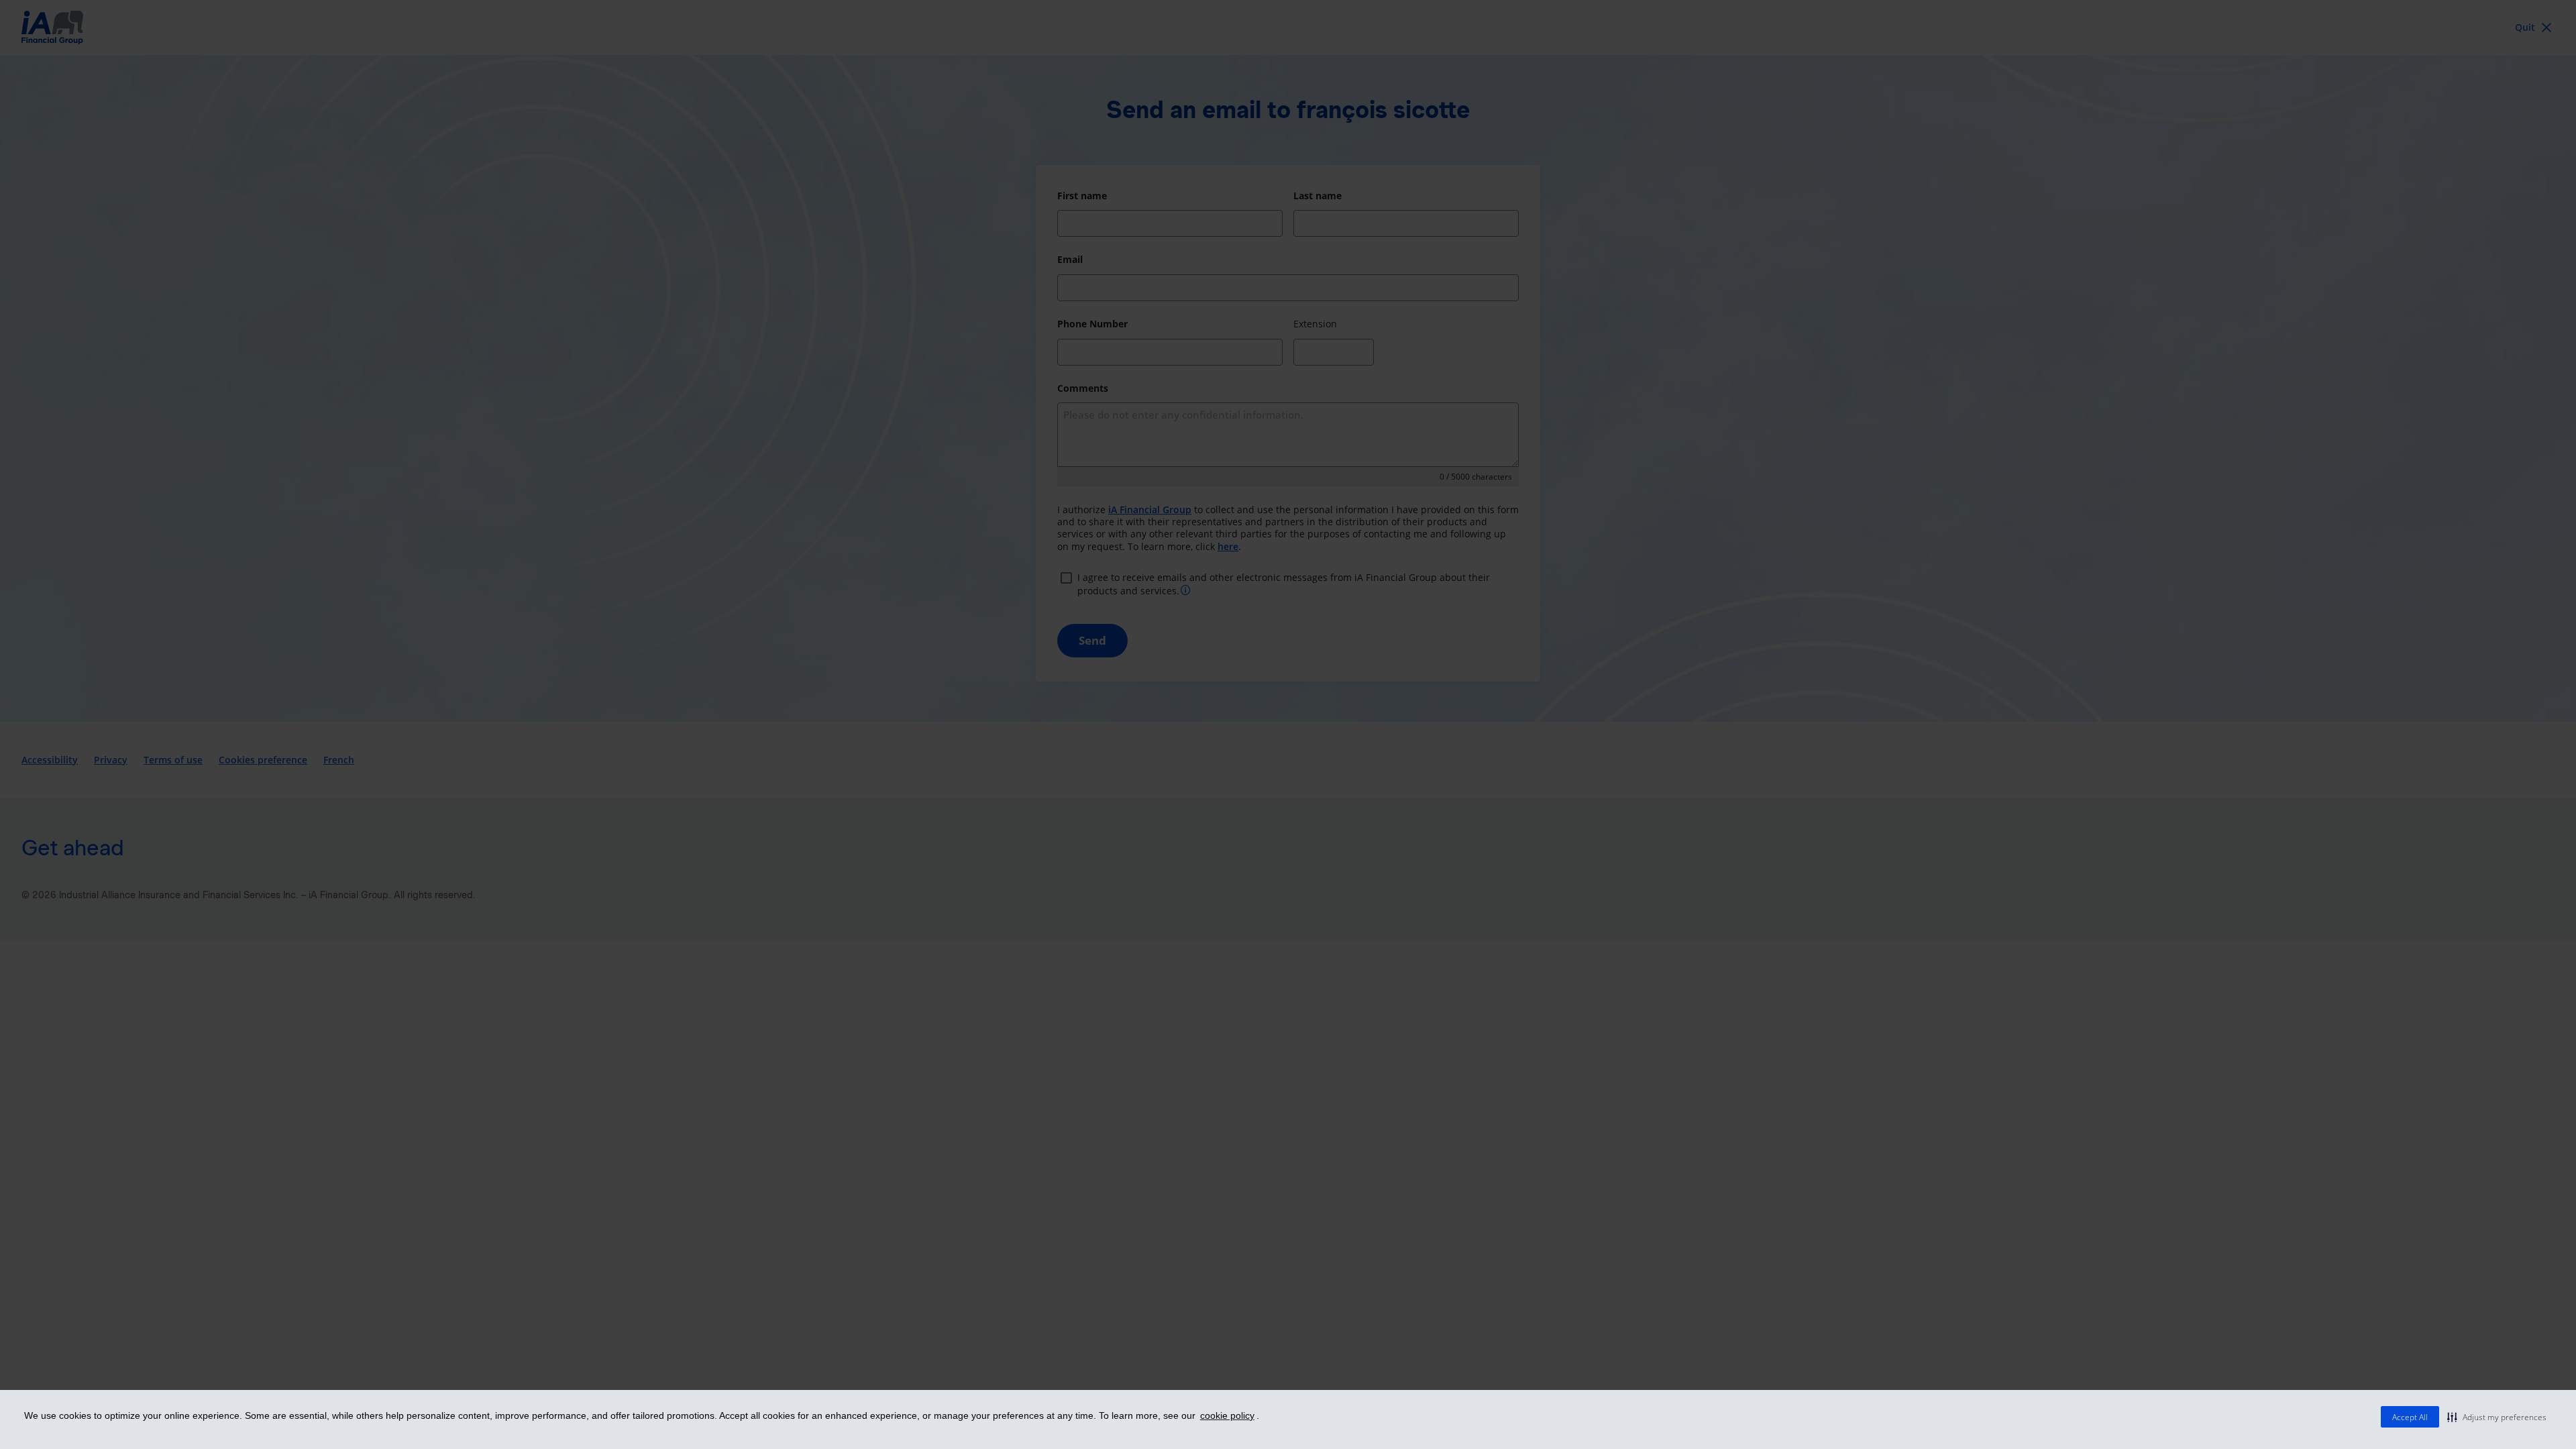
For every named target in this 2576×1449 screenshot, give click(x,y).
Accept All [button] (2410, 1417)
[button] (2497, 1417)
